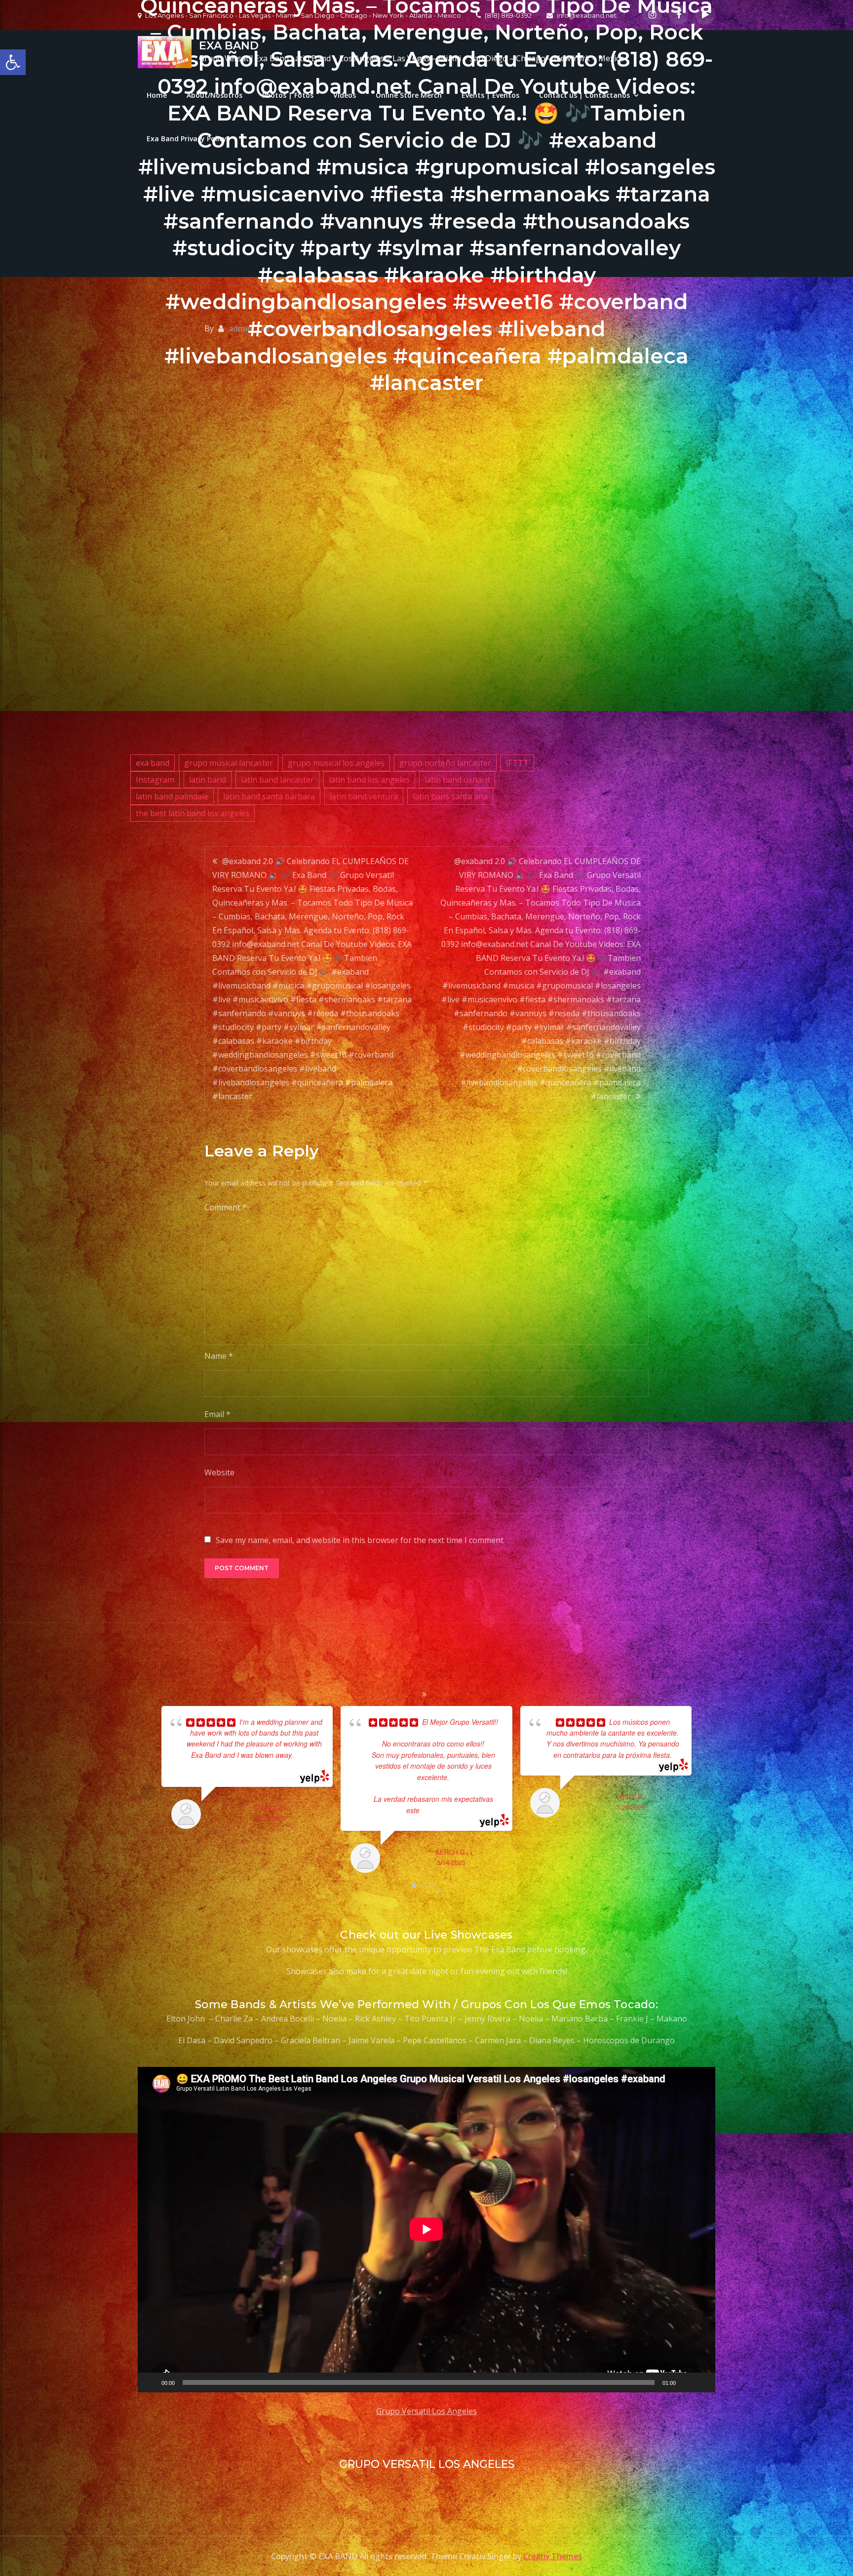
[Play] (151, 2382)
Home (157, 95)
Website (219, 1472)
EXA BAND (229, 46)
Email (217, 1414)
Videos (345, 95)
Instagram (155, 780)
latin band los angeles (369, 780)
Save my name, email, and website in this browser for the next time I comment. (360, 1540)
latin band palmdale (172, 796)
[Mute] (687, 2382)
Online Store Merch (409, 95)
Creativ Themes (553, 2556)
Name (219, 1356)
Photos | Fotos (288, 95)
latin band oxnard (457, 780)
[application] (426, 2229)
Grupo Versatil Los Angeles (426, 2411)
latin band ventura (364, 796)
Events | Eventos (490, 95)
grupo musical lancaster (229, 763)
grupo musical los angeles (336, 763)
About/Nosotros (214, 95)
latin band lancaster (277, 780)
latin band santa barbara (269, 796)
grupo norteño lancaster (445, 763)
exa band (153, 763)
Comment (226, 1207)
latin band (208, 780)
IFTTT (517, 763)
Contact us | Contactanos (584, 95)
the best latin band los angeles (193, 813)
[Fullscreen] (702, 2382)
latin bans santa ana (450, 796)
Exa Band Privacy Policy (187, 139)
